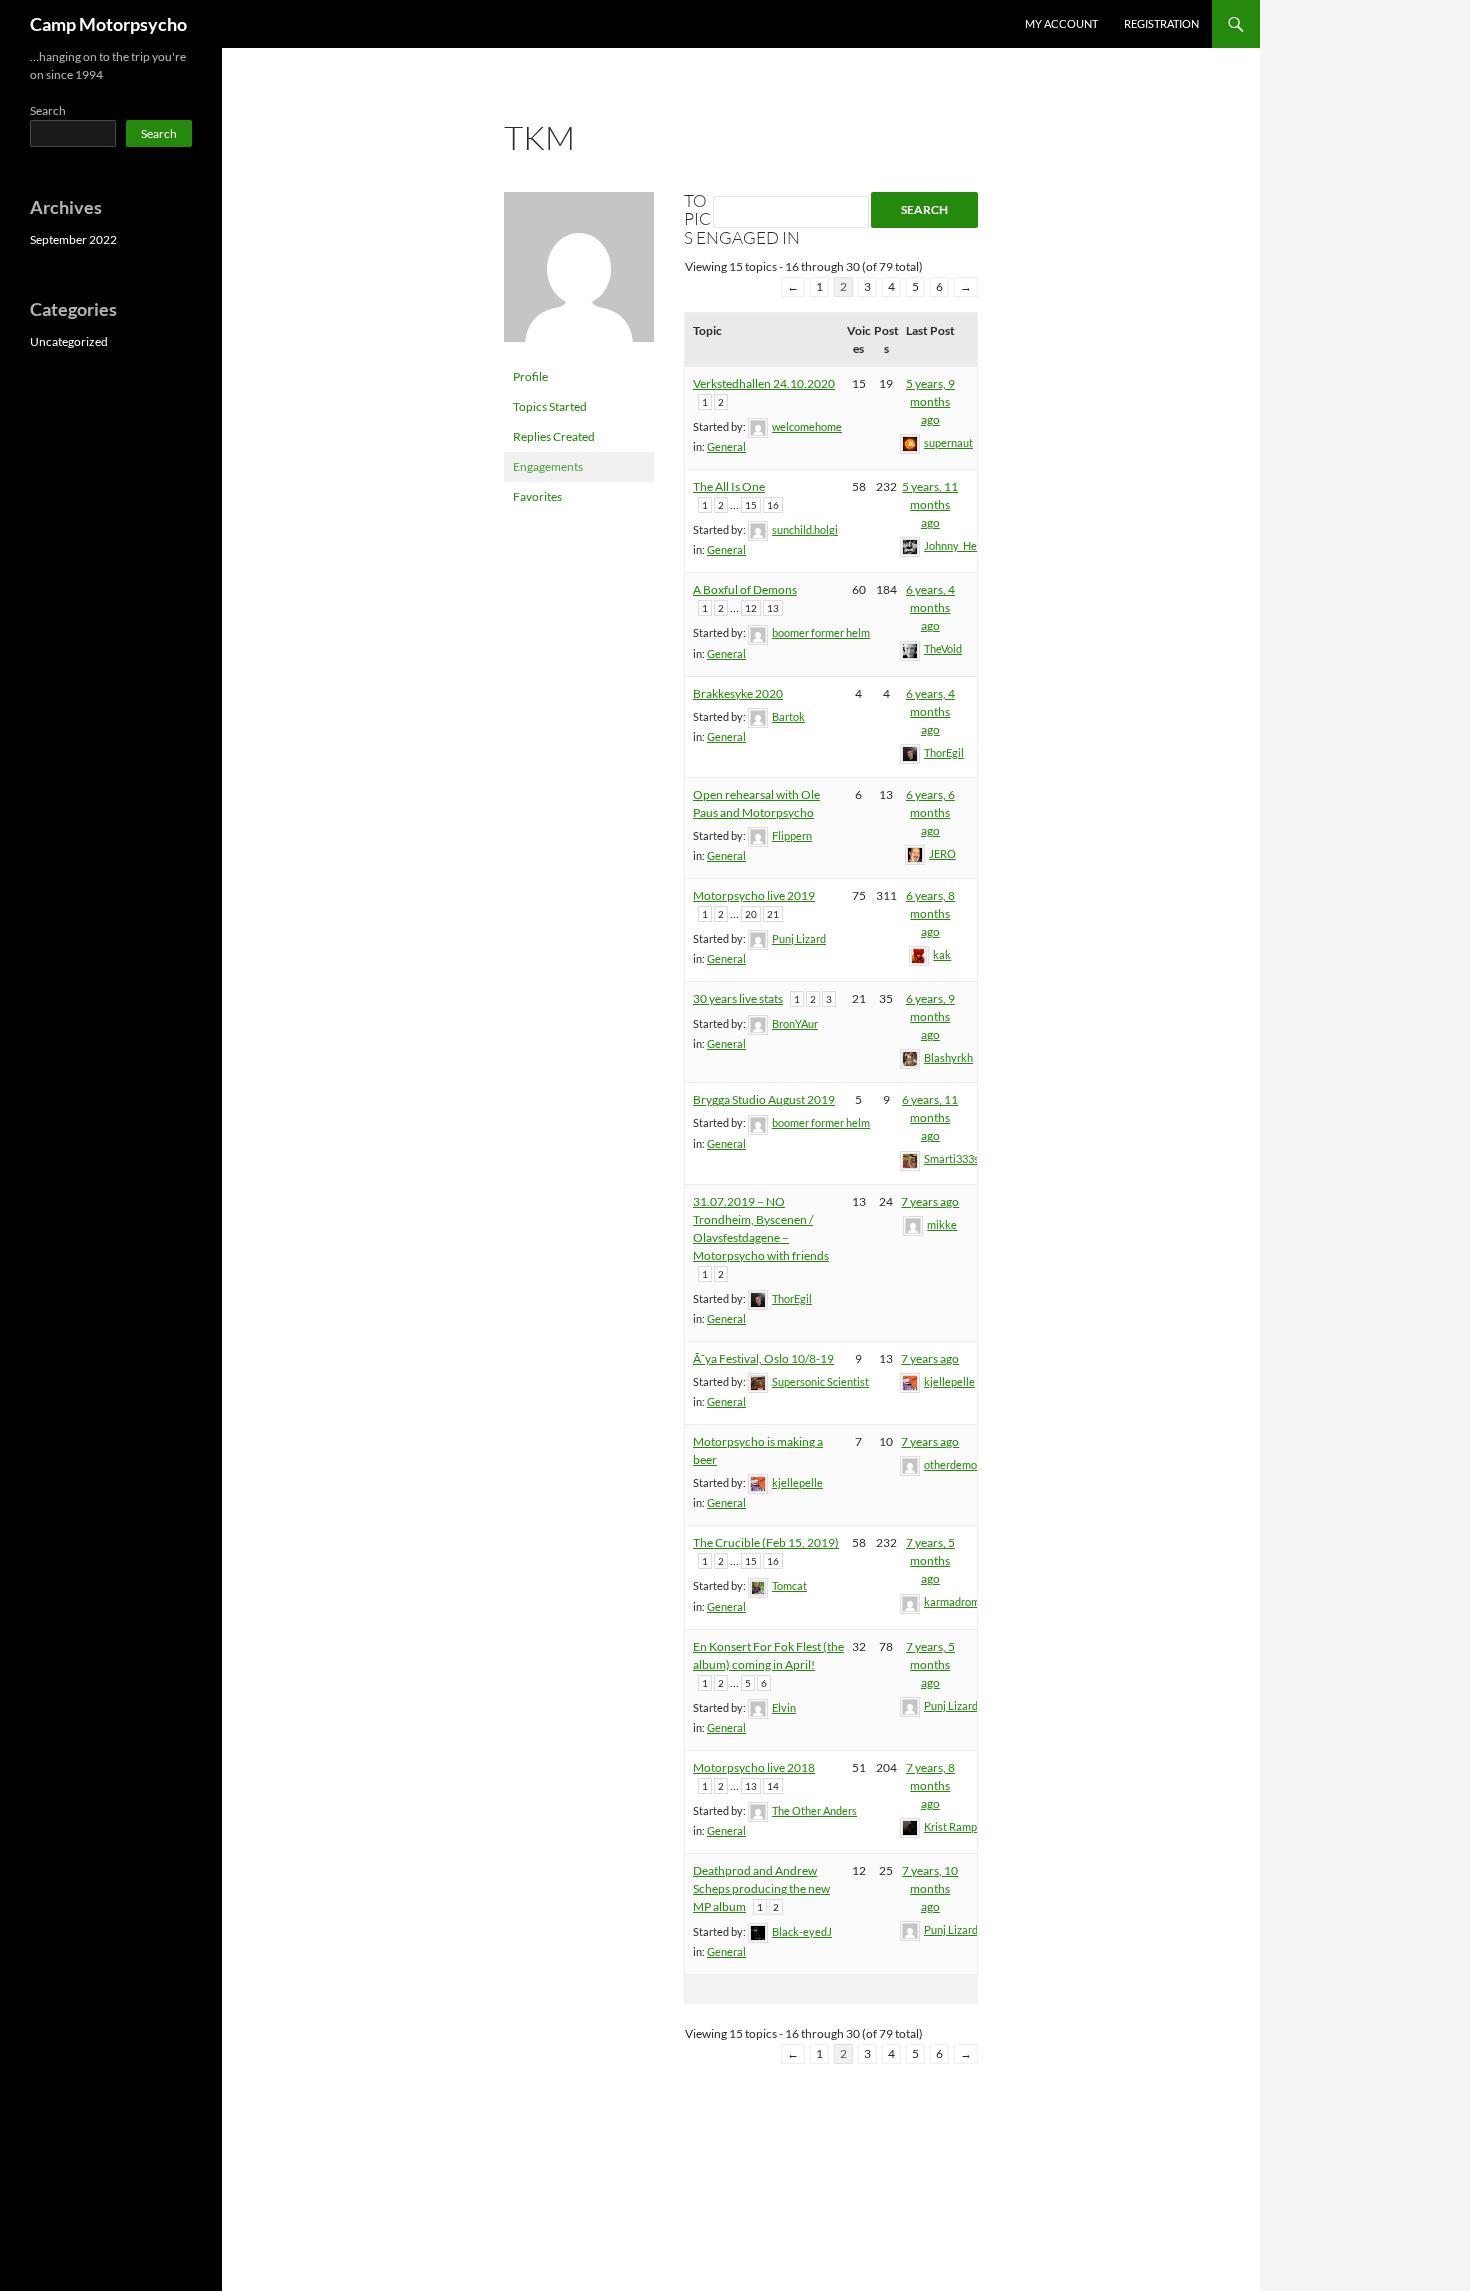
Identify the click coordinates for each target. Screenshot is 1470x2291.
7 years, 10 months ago (930, 1888)
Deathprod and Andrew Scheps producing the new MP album (761, 1888)
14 (773, 1786)
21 (773, 914)
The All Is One (729, 486)
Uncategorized (69, 341)
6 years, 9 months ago (930, 1016)
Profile (530, 376)
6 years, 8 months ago (930, 913)
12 (751, 608)
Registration (1161, 23)
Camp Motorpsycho (108, 24)
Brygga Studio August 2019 (764, 1099)
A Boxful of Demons (745, 589)
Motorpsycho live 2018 (754, 1767)
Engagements (548, 466)
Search (48, 110)
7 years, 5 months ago (930, 1560)
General (726, 446)
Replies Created (554, 436)
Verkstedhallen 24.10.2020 (764, 383)
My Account (1061, 23)
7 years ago (930, 1201)
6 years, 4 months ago (930, 607)
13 (773, 608)
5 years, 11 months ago (930, 504)
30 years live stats (738, 998)
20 (751, 914)
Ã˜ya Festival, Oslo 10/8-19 (763, 1358)
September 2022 (73, 239)
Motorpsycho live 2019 (754, 895)
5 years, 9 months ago (930, 401)
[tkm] (579, 275)
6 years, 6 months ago (930, 812)
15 (751, 505)
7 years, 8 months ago (930, 1785)
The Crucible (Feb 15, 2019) (766, 1542)
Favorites (537, 496)
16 (773, 505)
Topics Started (550, 406)
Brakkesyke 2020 (738, 693)
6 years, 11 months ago (930, 1117)
